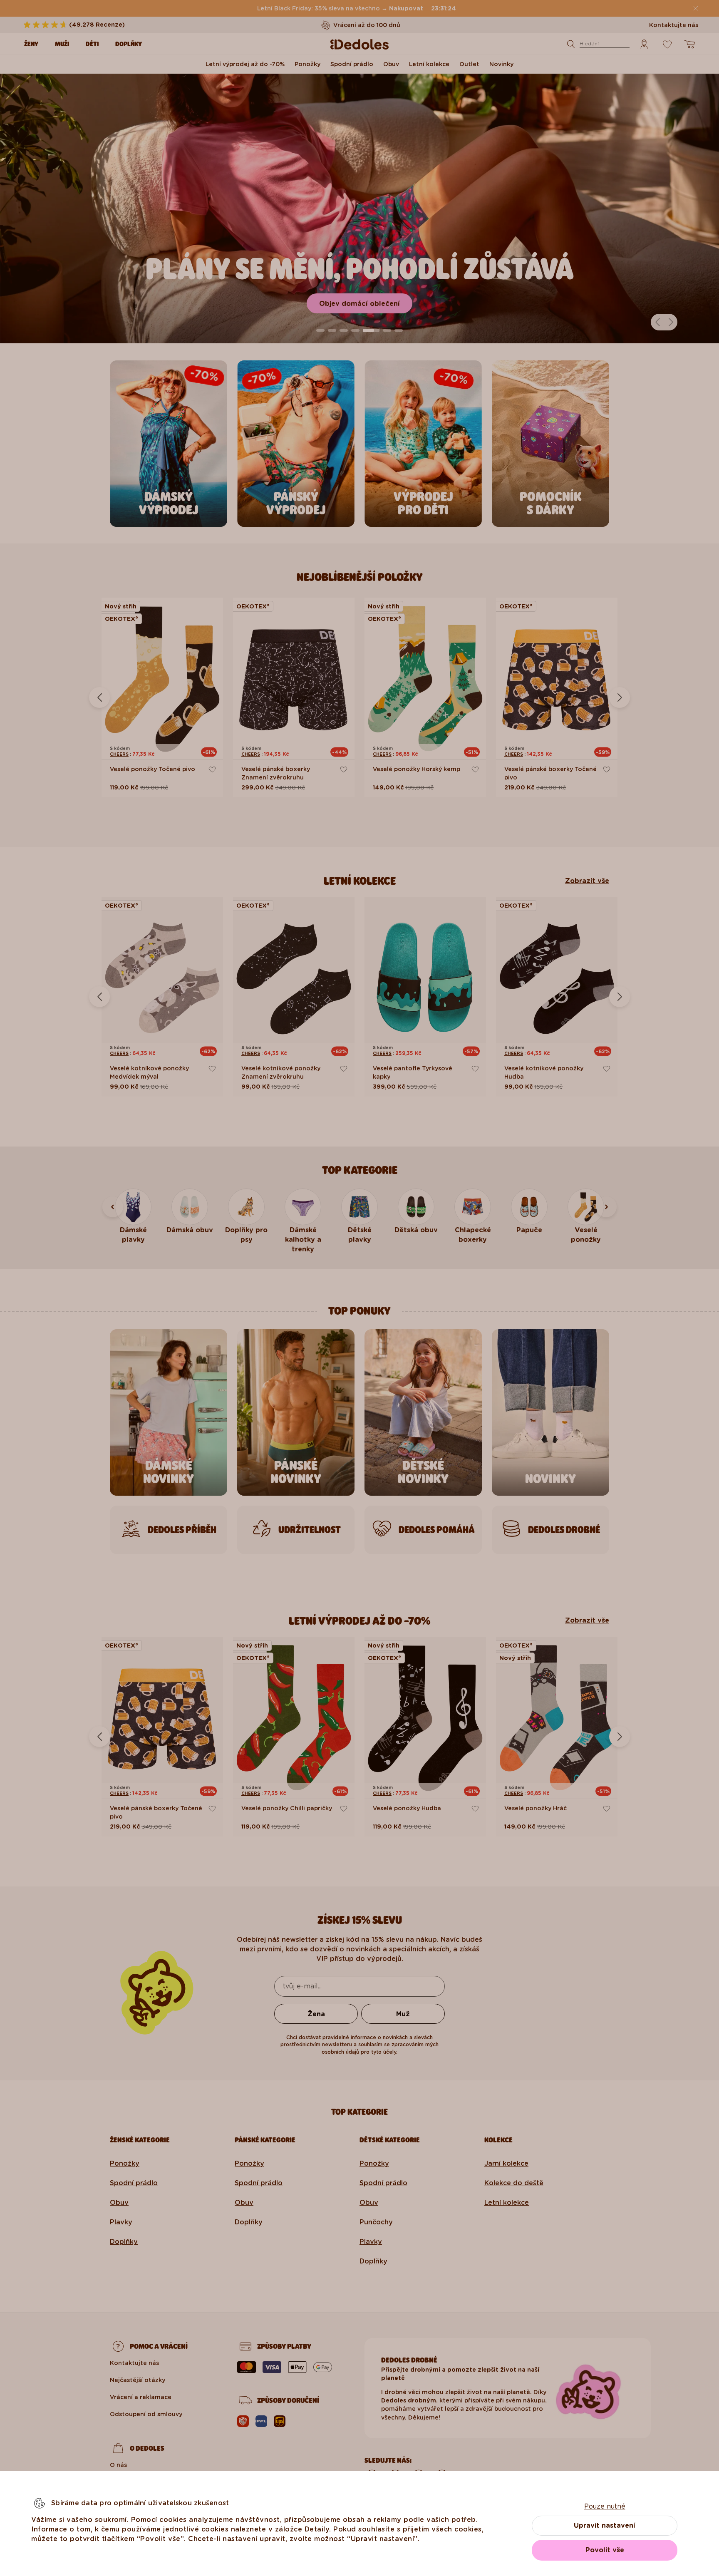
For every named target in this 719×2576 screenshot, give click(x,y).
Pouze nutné (605, 2506)
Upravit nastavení (605, 2525)
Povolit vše (605, 2550)
